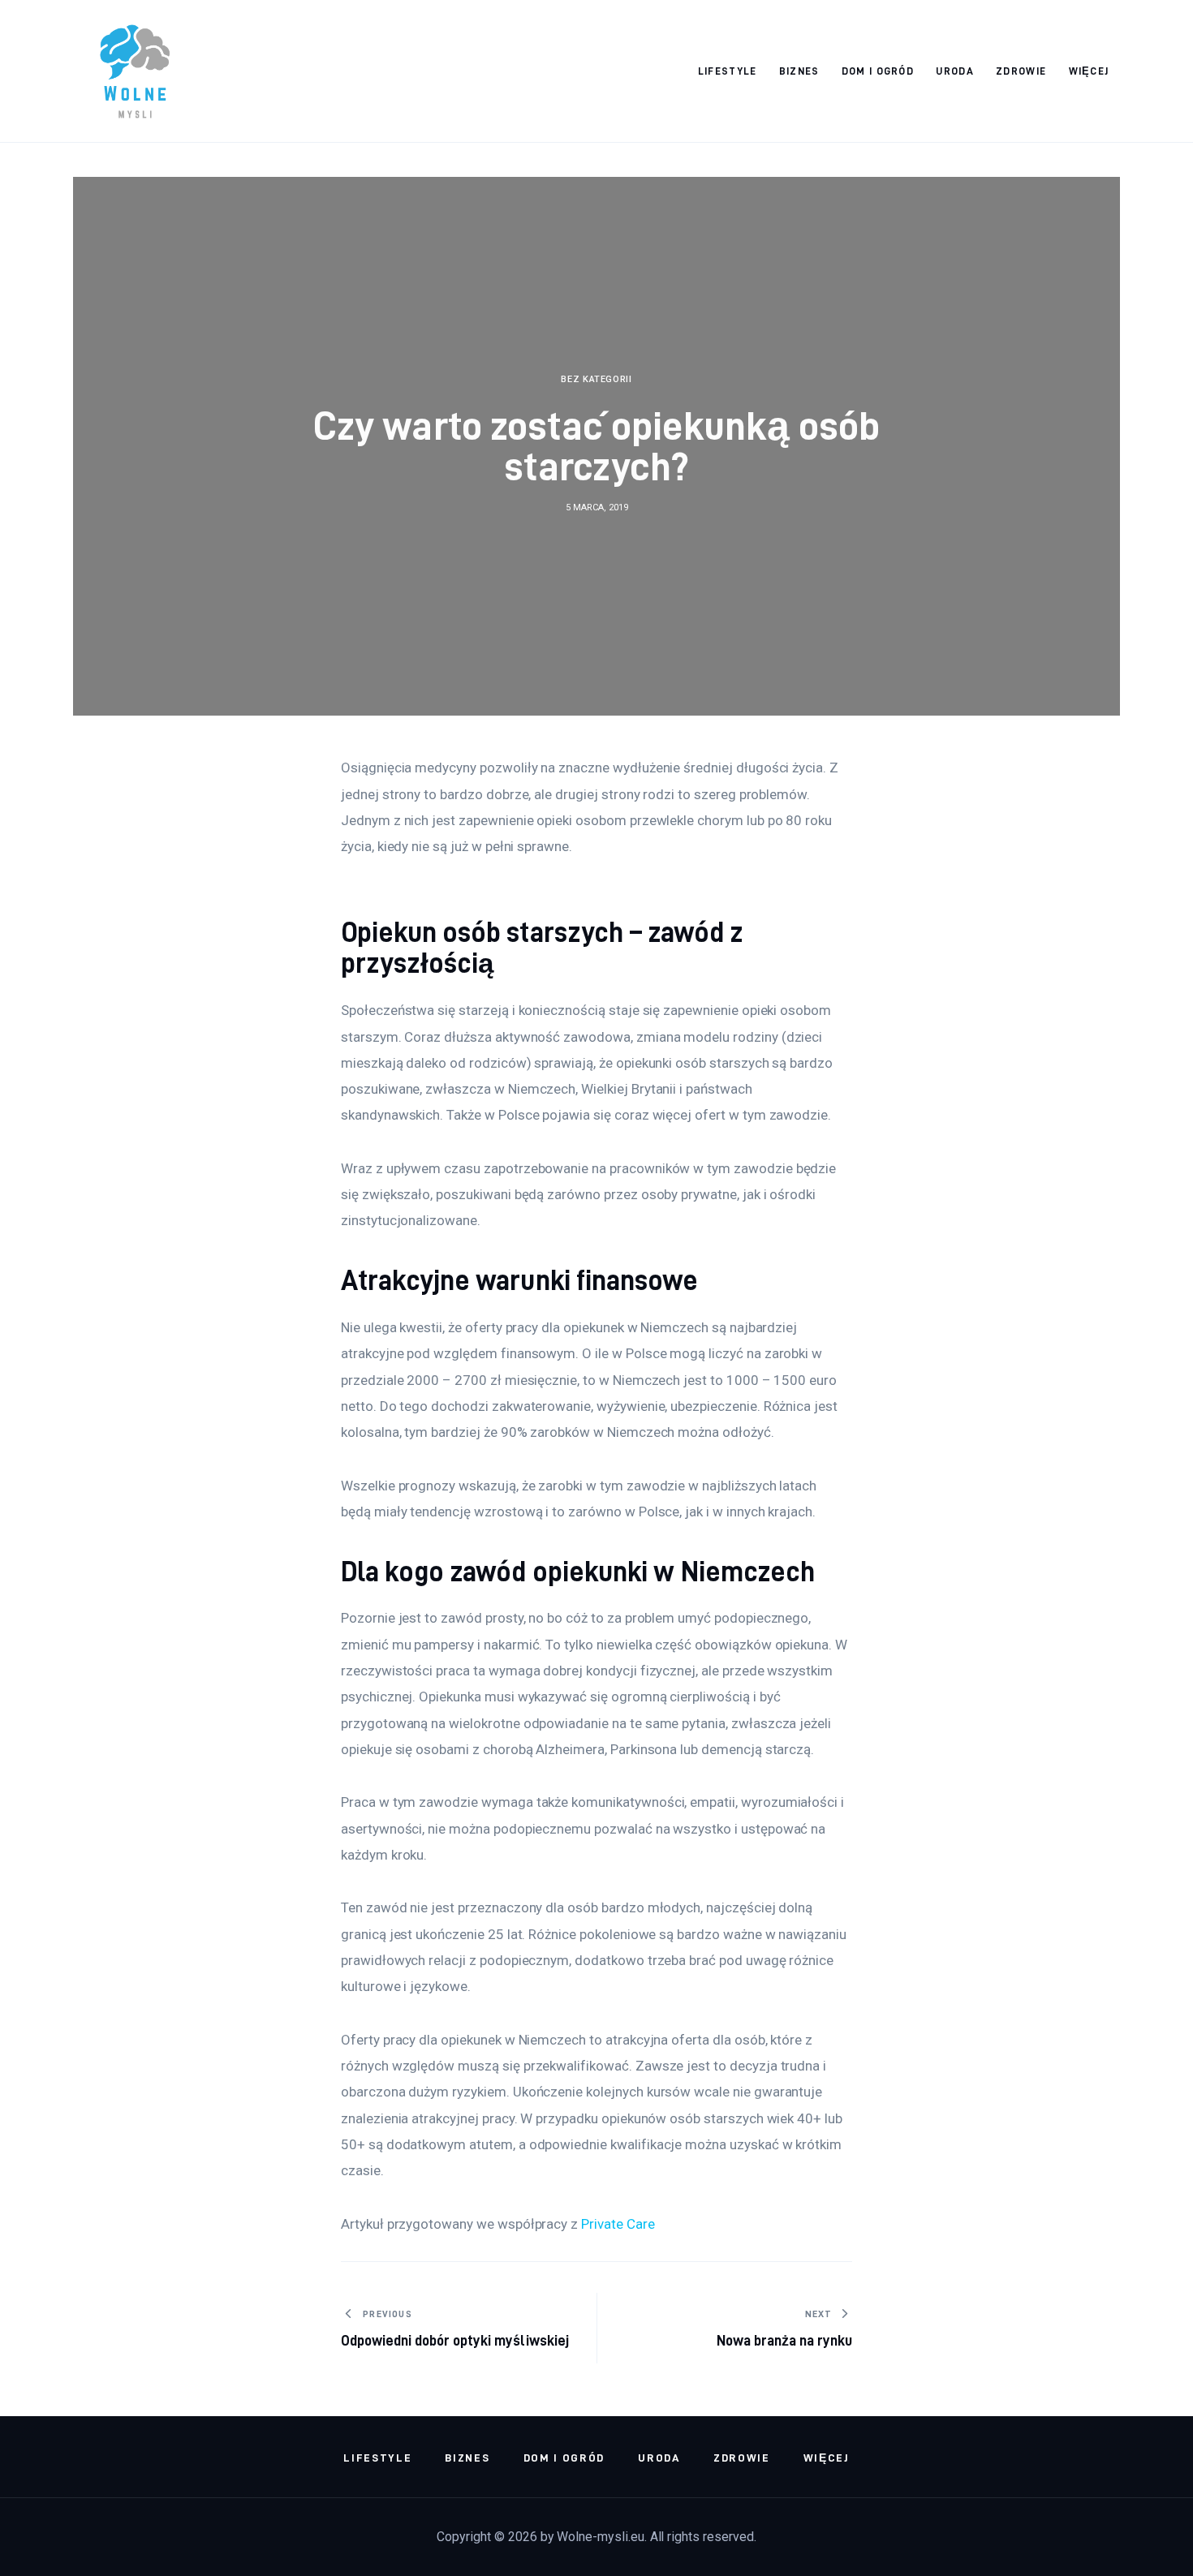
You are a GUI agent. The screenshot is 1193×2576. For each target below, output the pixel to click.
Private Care (618, 2224)
